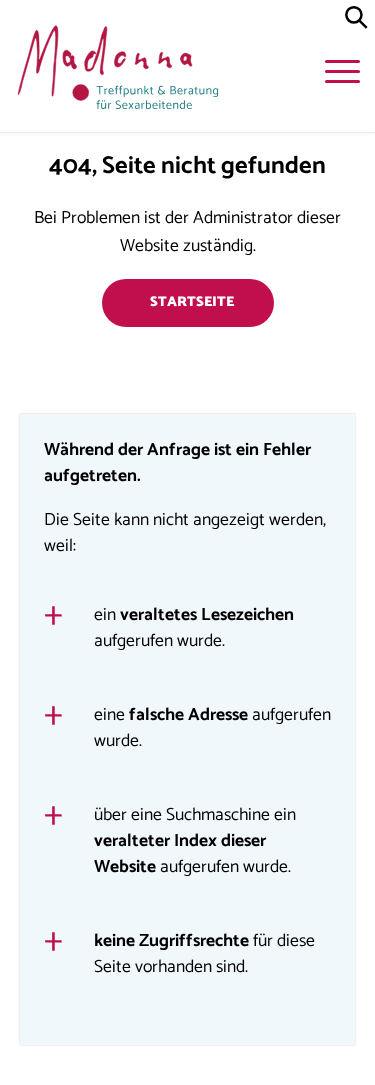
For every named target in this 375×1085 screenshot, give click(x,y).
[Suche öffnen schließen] (356, 18)
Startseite (192, 302)
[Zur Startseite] (115, 72)
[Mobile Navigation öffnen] (345, 75)
